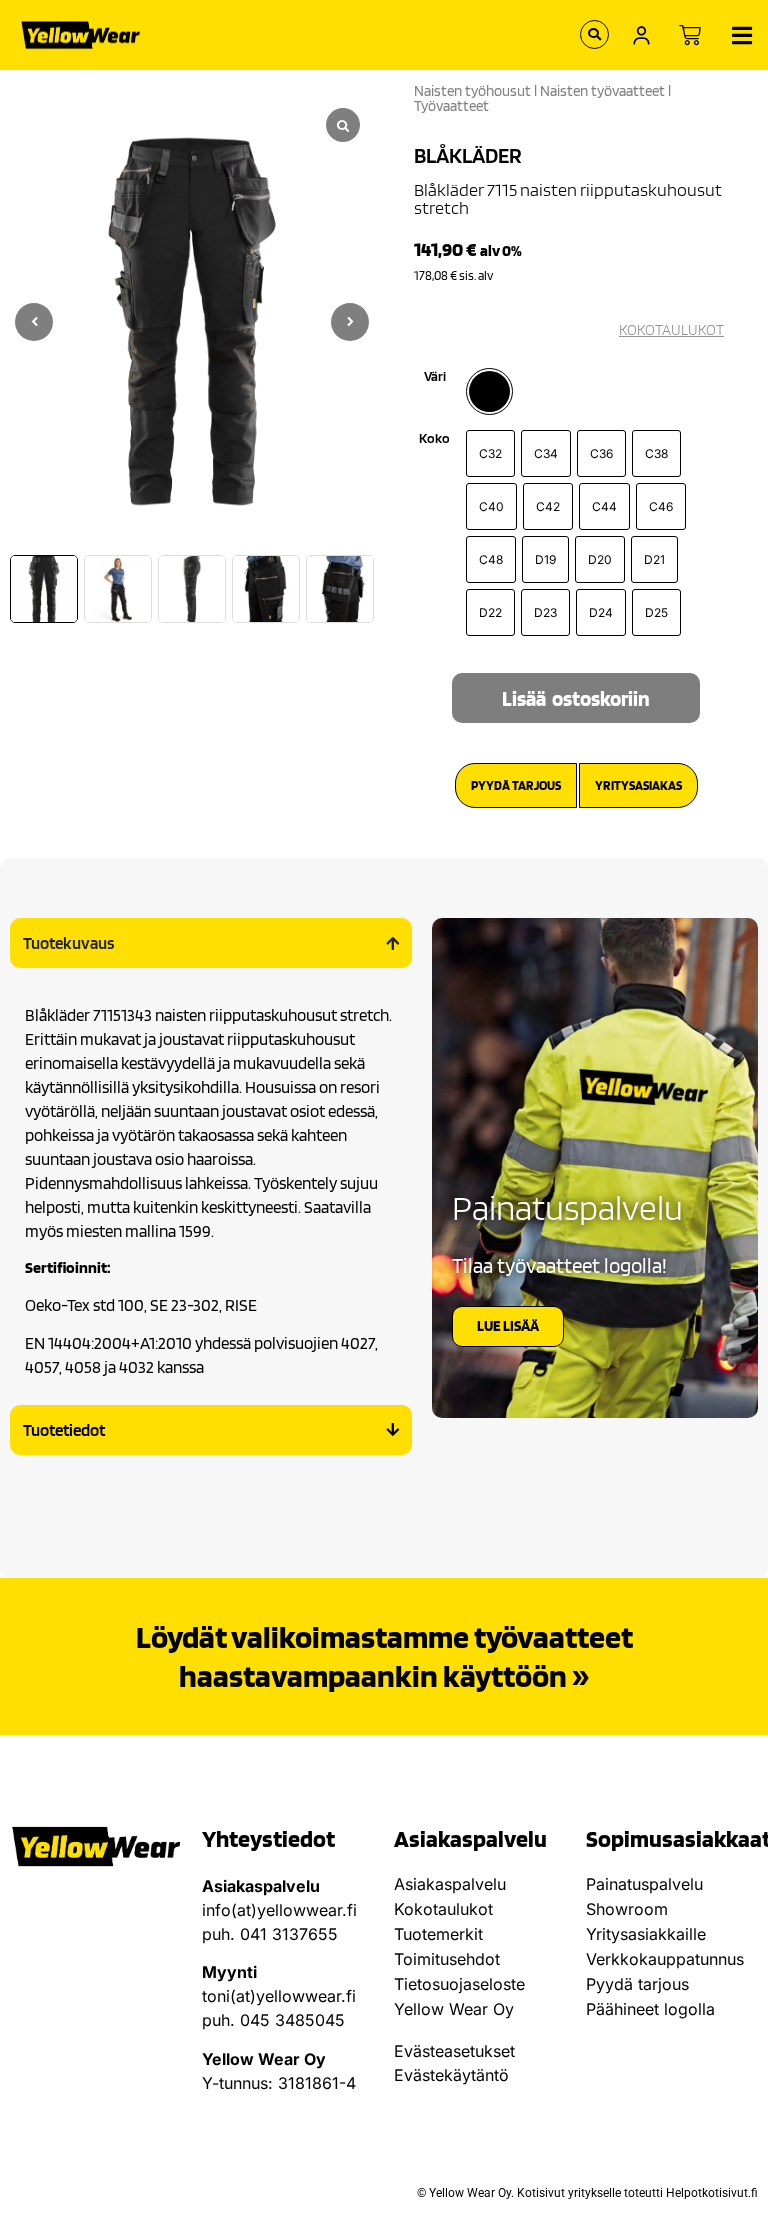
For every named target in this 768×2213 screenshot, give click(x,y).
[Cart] (690, 35)
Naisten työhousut (472, 91)
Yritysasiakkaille (646, 1934)
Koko (434, 438)
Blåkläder (468, 155)
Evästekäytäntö (451, 2075)
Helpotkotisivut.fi (712, 2193)
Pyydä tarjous (637, 1984)
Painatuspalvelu (644, 1884)
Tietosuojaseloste (459, 1984)
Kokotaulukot (443, 1909)
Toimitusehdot (447, 1959)
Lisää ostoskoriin (576, 698)
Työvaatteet (451, 106)
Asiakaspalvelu (450, 1884)
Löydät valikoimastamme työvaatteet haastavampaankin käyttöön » (384, 1655)
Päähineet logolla (650, 2009)
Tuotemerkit (438, 1934)
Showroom (627, 1909)
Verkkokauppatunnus (665, 1959)
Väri (435, 376)
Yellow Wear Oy (454, 2009)
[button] (350, 322)
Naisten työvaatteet (602, 91)
